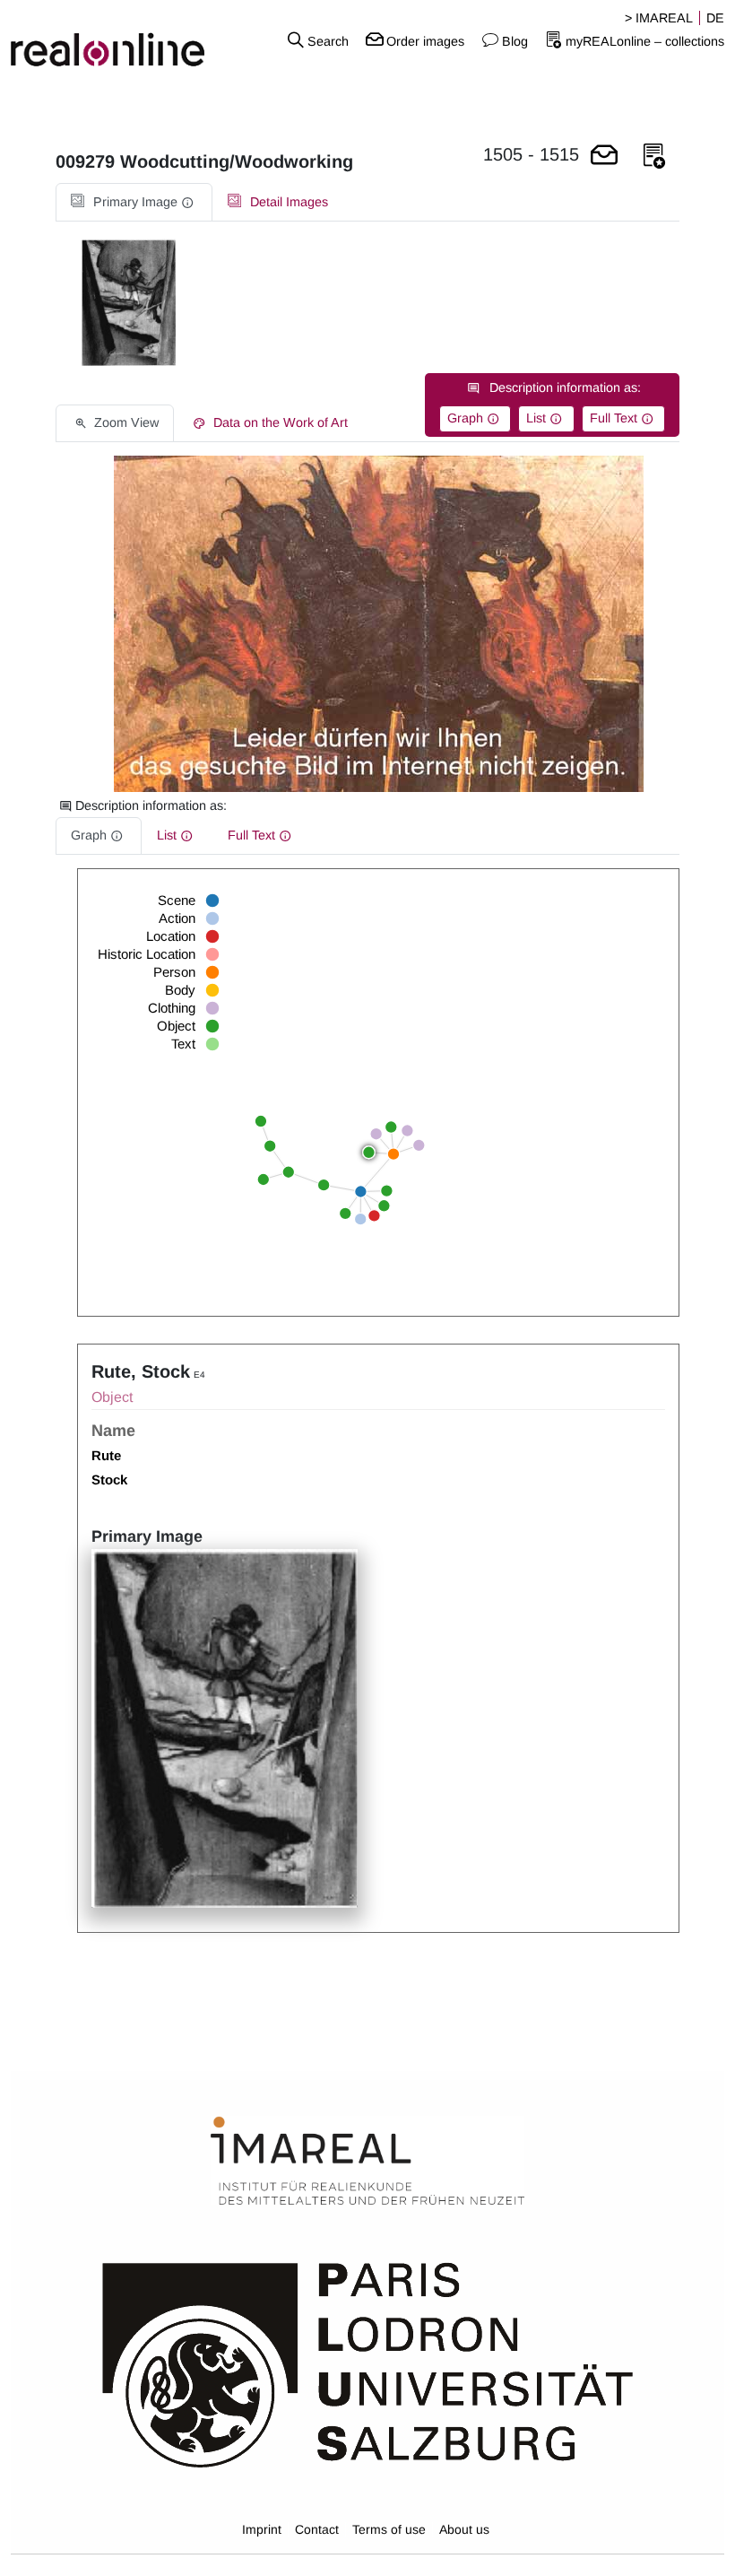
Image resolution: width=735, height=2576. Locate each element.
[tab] (134, 202)
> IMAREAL (659, 18)
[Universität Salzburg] (368, 2363)
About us (464, 2529)
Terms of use (389, 2529)
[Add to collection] (654, 157)
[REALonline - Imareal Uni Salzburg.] (122, 40)
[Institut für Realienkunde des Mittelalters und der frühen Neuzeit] (367, 2162)
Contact (317, 2529)
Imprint (262, 2529)
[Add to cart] (604, 157)
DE (715, 18)
